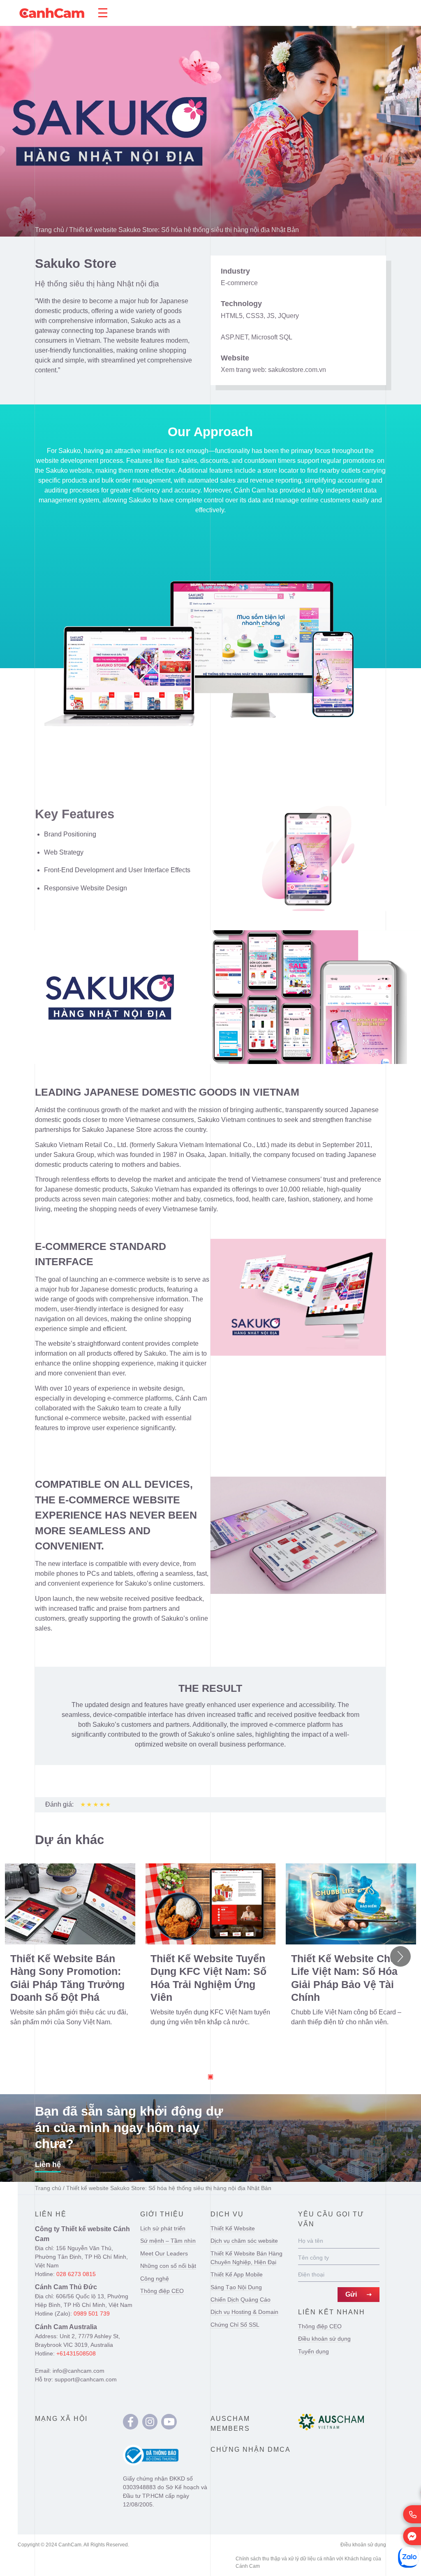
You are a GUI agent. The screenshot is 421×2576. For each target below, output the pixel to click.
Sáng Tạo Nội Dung (236, 2287)
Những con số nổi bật (168, 2266)
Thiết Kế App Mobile (237, 2274)
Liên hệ (48, 2165)
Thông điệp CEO (162, 2291)
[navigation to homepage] (52, 13)
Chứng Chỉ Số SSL (235, 2325)
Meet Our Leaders (164, 2253)
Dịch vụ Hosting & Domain (244, 2312)
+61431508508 (76, 2353)
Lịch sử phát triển (163, 2228)
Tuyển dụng (313, 2351)
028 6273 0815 (76, 2274)
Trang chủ (50, 230)
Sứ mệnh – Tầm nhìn (168, 2241)
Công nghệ (155, 2279)
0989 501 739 (92, 2314)
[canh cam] (131, 2422)
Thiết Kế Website (233, 2228)
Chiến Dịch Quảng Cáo (241, 2300)
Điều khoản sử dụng (324, 2339)
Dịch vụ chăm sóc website (244, 2241)
